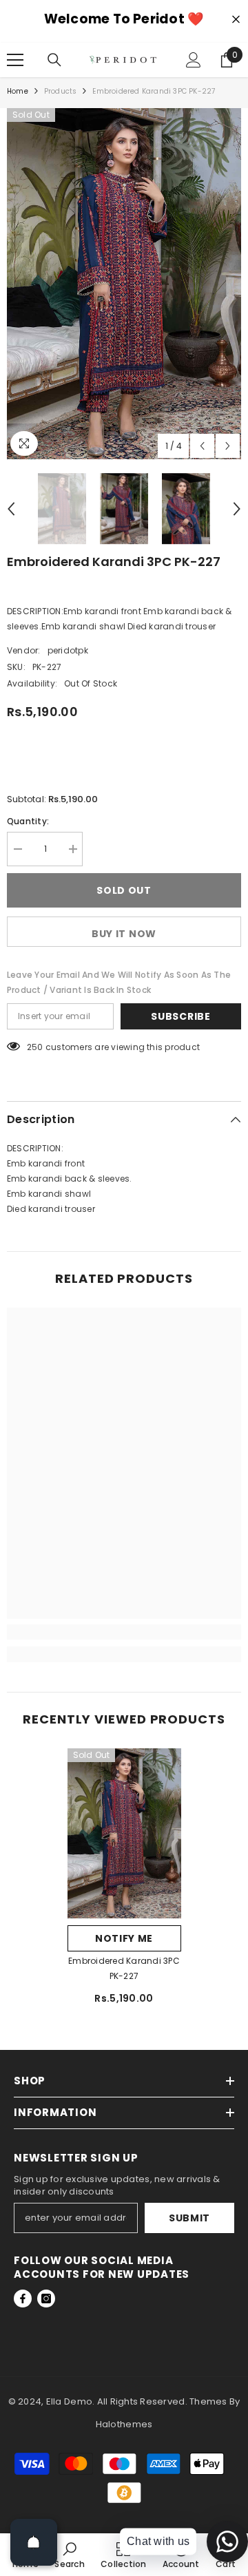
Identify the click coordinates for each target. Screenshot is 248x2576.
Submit (189, 2218)
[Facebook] (23, 2298)
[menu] (15, 60)
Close (236, 20)
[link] (124, 1632)
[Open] (34, 2542)
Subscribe (180, 1016)
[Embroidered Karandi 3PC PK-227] (124, 1834)
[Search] (54, 60)
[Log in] (194, 60)
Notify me (124, 1938)
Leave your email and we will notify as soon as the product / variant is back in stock (119, 982)
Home (18, 91)
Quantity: (28, 821)
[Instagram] (46, 2298)
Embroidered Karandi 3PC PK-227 (124, 1968)
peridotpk (68, 650)
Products (61, 91)
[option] (124, 284)
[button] (202, 446)
